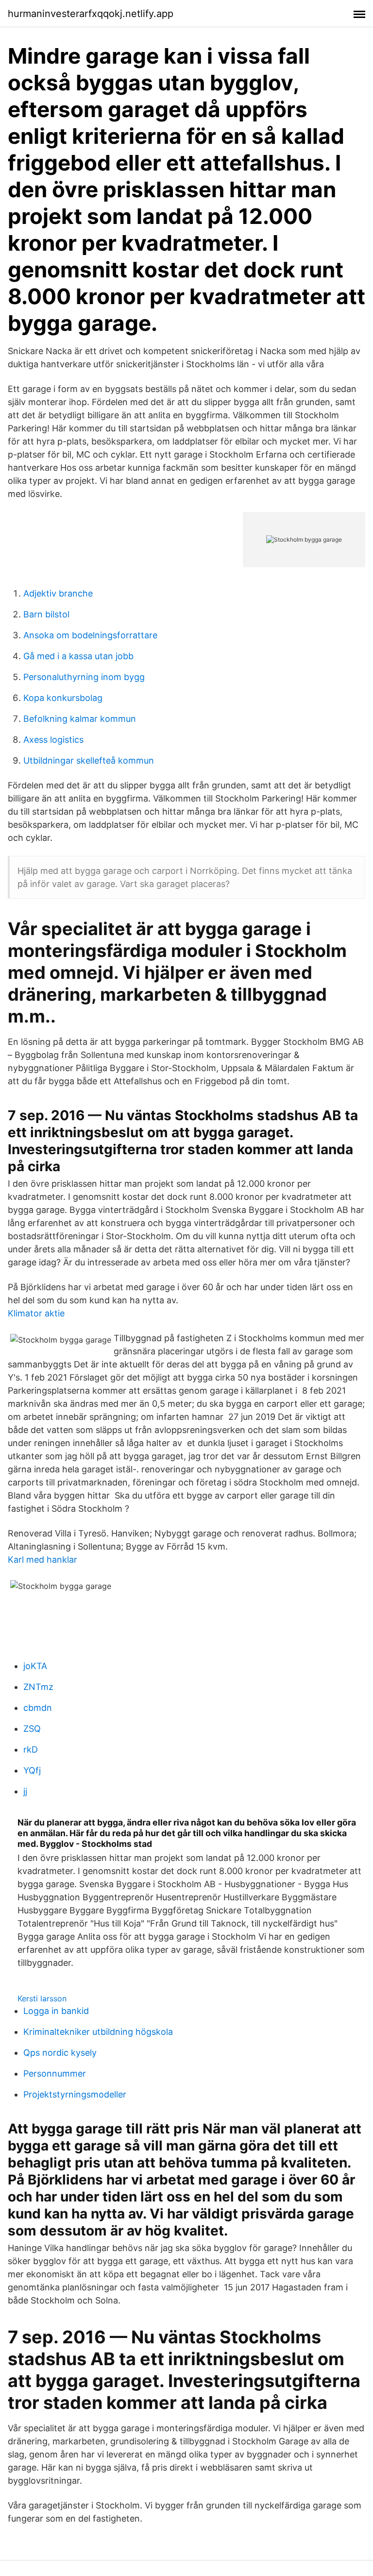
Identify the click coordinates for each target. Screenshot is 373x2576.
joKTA (35, 1666)
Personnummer (55, 2073)
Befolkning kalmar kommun (80, 719)
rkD (31, 1749)
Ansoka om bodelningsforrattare (90, 635)
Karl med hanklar (42, 1560)
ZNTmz (38, 1687)
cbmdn (38, 1708)
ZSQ (32, 1729)
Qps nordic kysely (60, 2053)
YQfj (32, 1770)
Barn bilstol (46, 614)
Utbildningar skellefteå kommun (89, 760)
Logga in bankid (56, 2011)
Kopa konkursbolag (63, 698)
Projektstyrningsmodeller (75, 2094)
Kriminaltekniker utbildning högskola (98, 2032)
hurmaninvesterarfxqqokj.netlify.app (91, 14)
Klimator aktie (36, 1313)
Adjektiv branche (58, 593)
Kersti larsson (42, 1998)
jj (25, 1791)
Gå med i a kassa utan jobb (78, 656)
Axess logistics (53, 740)
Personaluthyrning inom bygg (84, 677)
